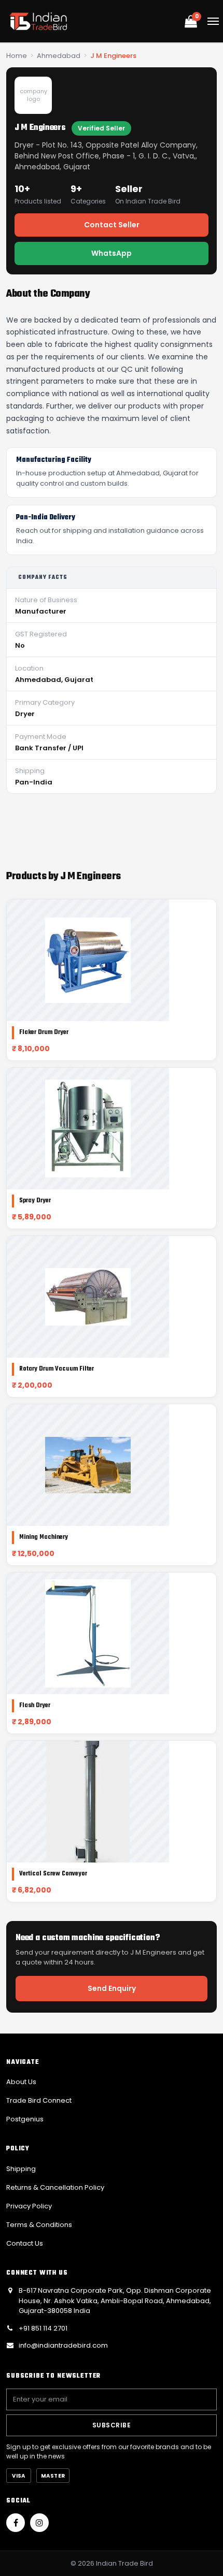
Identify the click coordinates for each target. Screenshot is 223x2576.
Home (17, 56)
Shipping (21, 2169)
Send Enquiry (112, 1988)
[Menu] (213, 21)
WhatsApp (112, 253)
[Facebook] (16, 2523)
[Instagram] (39, 2523)
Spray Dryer (35, 1201)
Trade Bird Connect (39, 2100)
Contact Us (25, 2243)
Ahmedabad (59, 56)
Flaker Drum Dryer (44, 1032)
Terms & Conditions (39, 2225)
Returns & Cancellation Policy (55, 2187)
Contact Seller (112, 225)
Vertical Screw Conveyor (53, 1874)
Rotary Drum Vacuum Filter (57, 1369)
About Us (21, 2082)
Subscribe (112, 2425)
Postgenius (25, 2119)
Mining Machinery (44, 1537)
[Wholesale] (38, 21)
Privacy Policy (29, 2206)
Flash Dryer (35, 1706)
